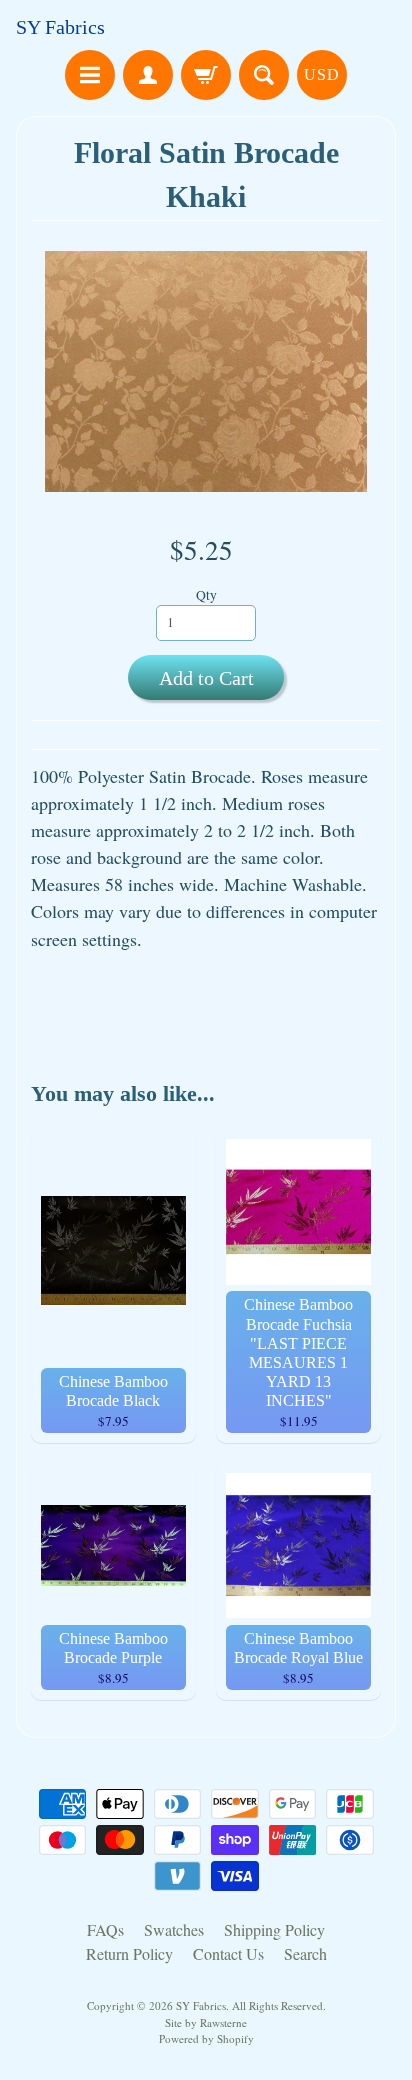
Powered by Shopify (206, 2038)
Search (305, 1953)
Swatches (174, 1929)
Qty (206, 595)
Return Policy (129, 1953)
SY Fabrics (60, 27)
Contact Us (228, 1953)
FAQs (105, 1929)
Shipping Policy (274, 1929)
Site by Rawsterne (206, 2022)
